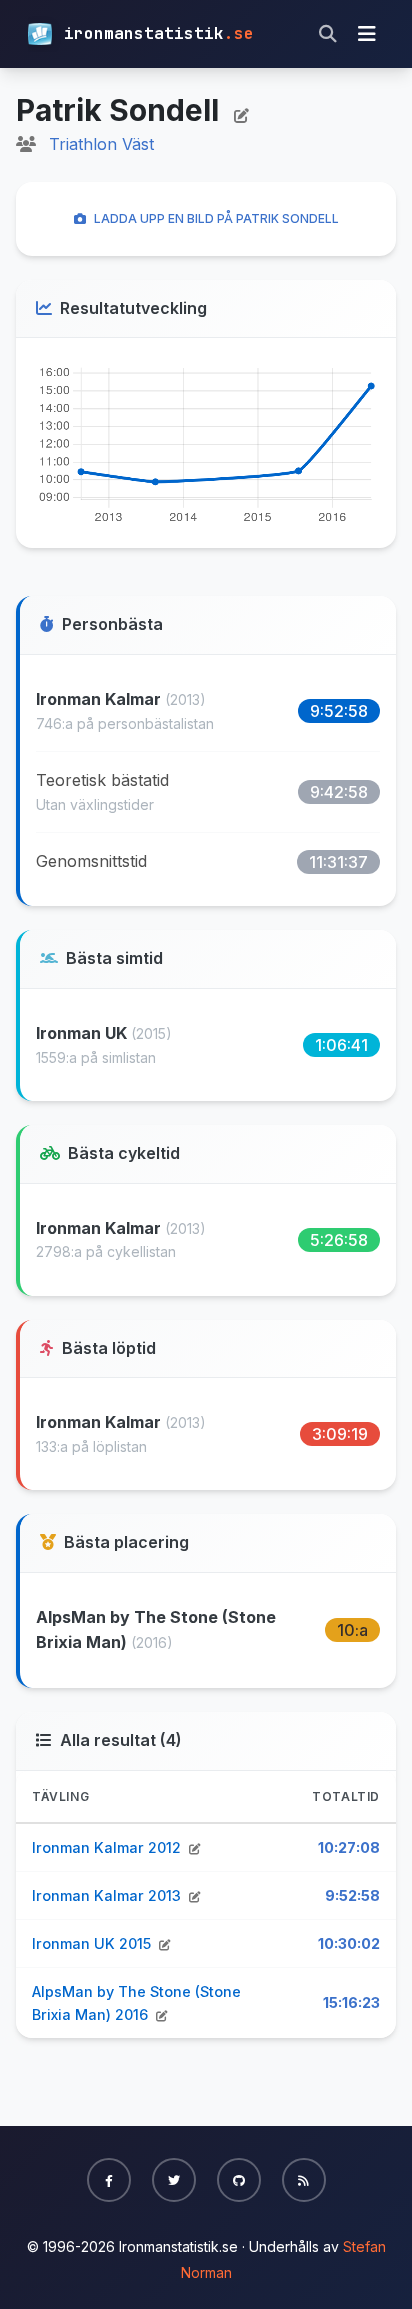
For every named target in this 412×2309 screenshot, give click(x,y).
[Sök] (328, 34)
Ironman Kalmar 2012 (108, 1847)
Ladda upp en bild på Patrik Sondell (216, 218)
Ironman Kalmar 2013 (108, 1895)
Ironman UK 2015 (93, 1943)
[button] (109, 2180)
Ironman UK (83, 1033)
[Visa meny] (367, 34)
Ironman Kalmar (100, 699)
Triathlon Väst (101, 144)
